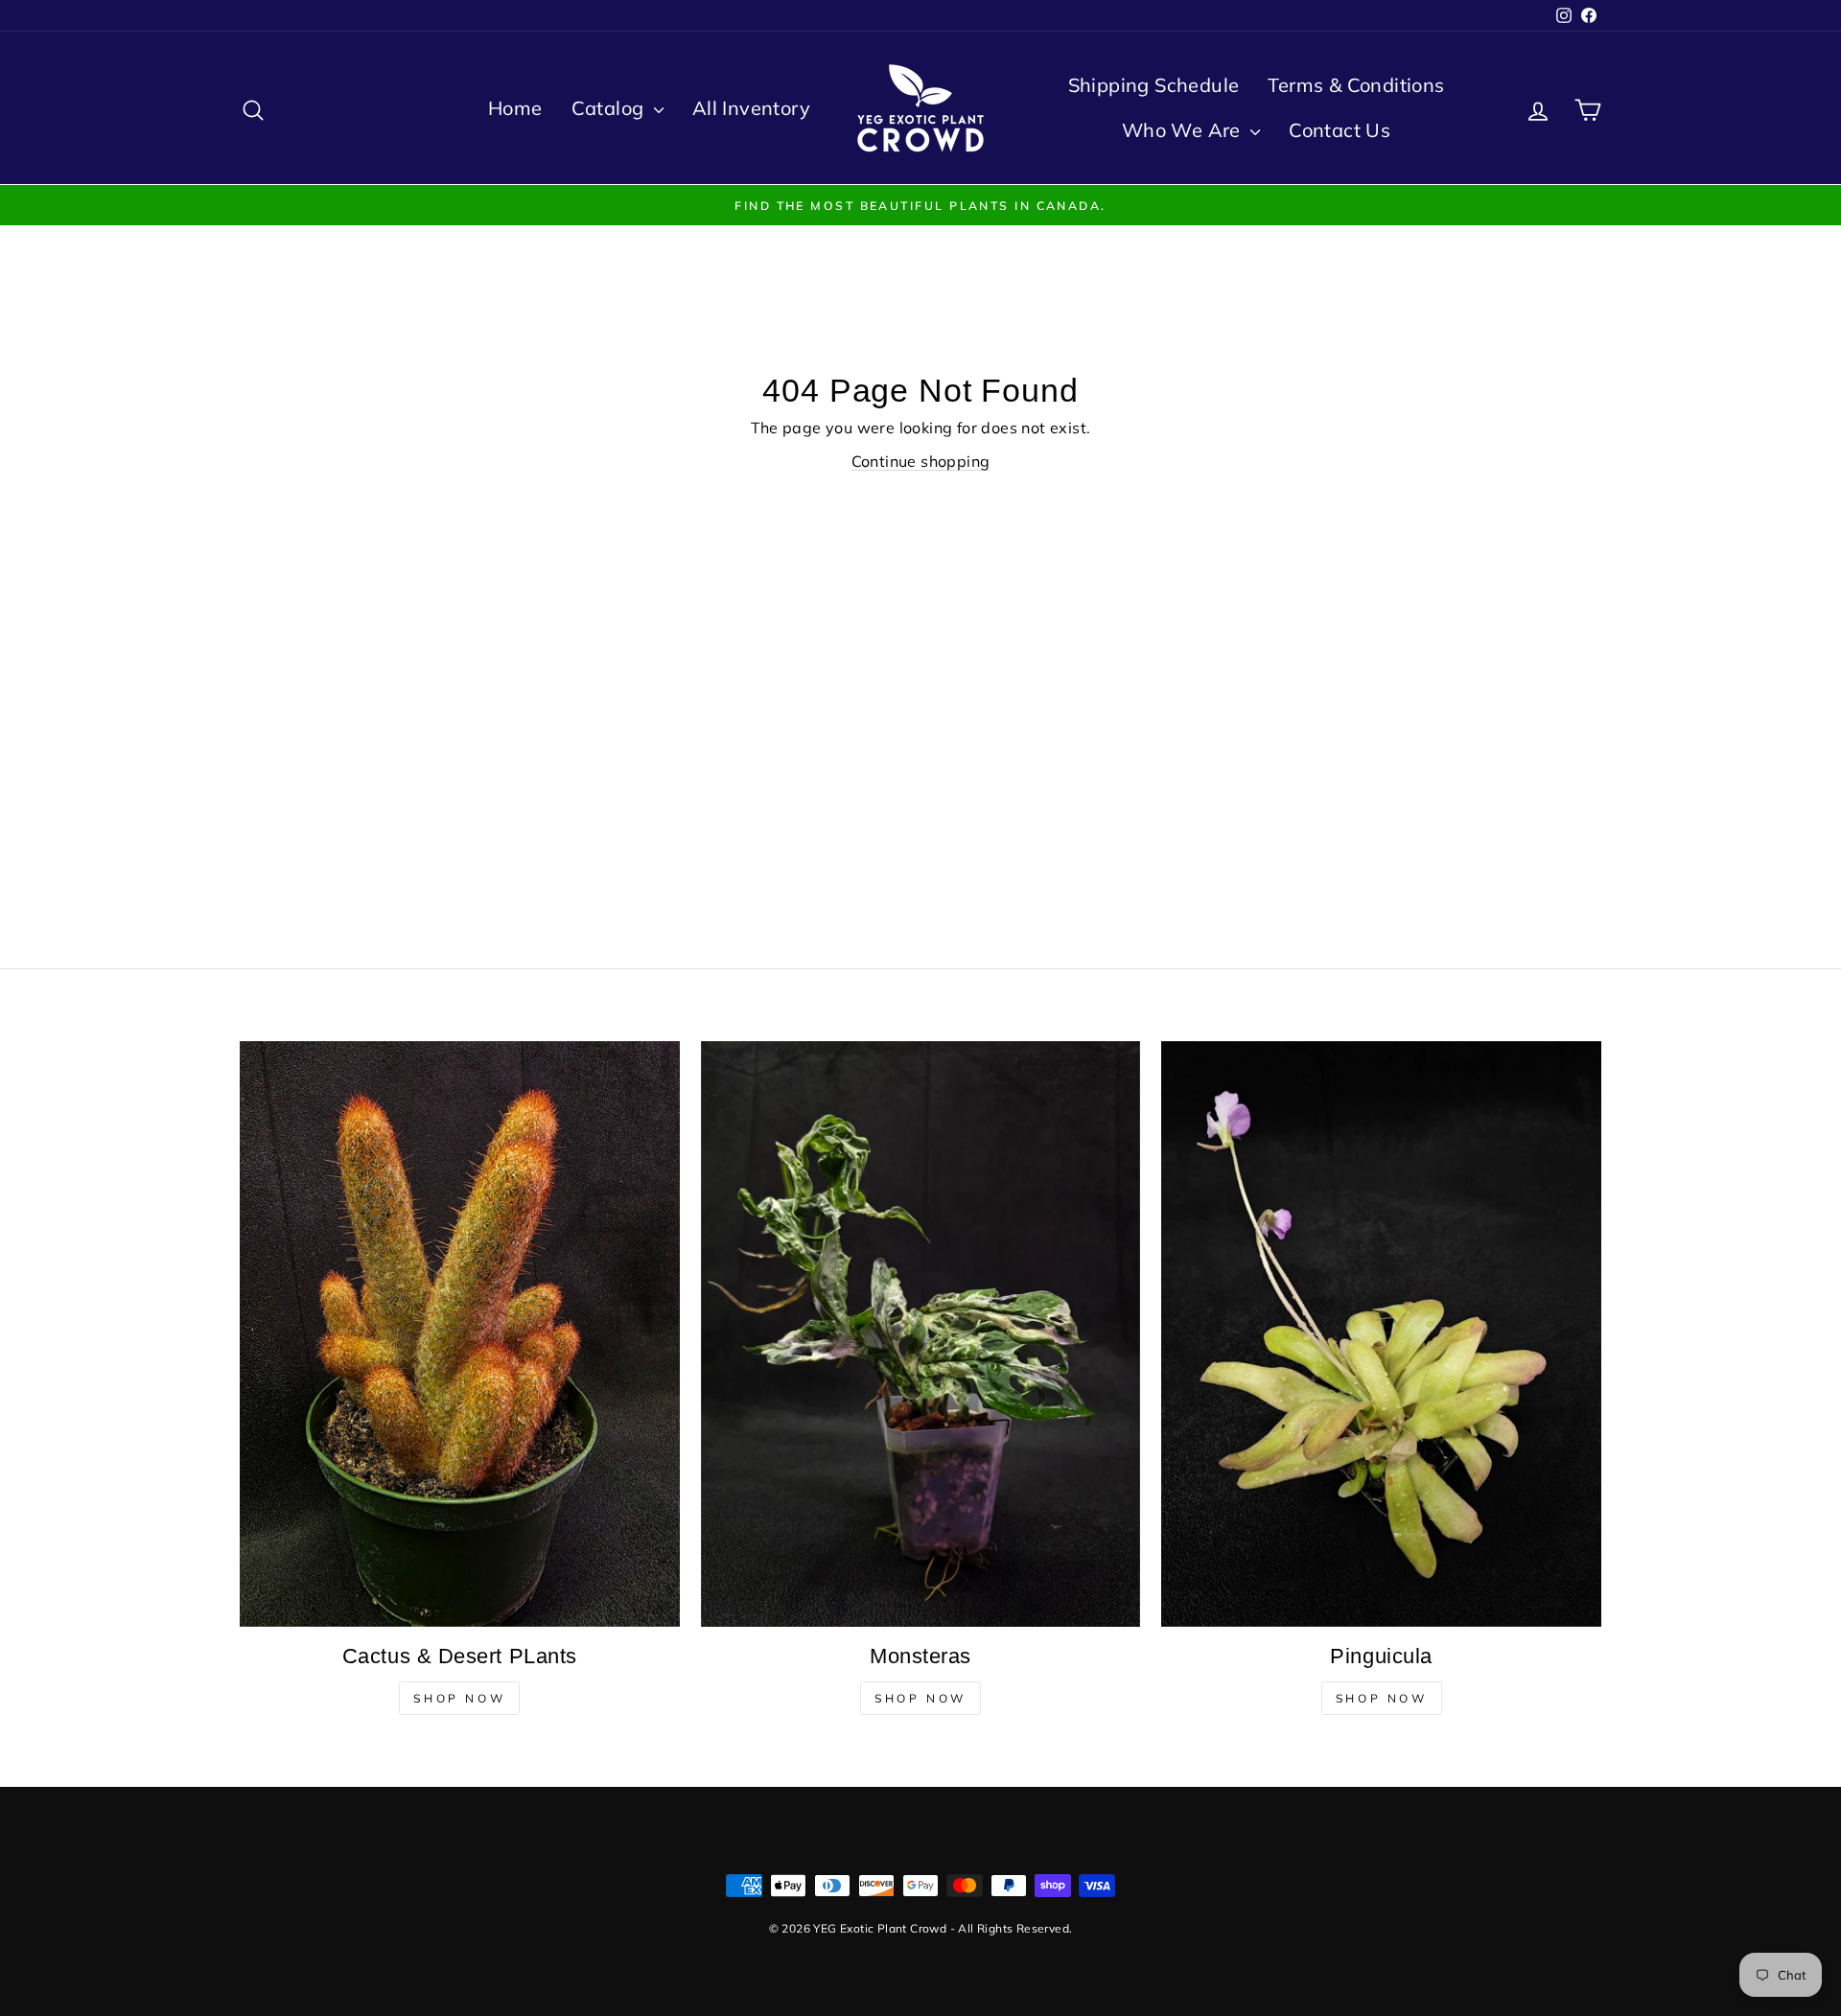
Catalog (610, 108)
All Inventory (751, 108)
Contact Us (1340, 130)
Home (515, 108)
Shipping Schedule (1154, 85)
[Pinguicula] (1381, 1334)
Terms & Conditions (1356, 85)
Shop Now (459, 1698)
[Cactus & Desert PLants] (460, 1334)
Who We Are (1184, 130)
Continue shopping (921, 461)
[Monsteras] (921, 1334)
